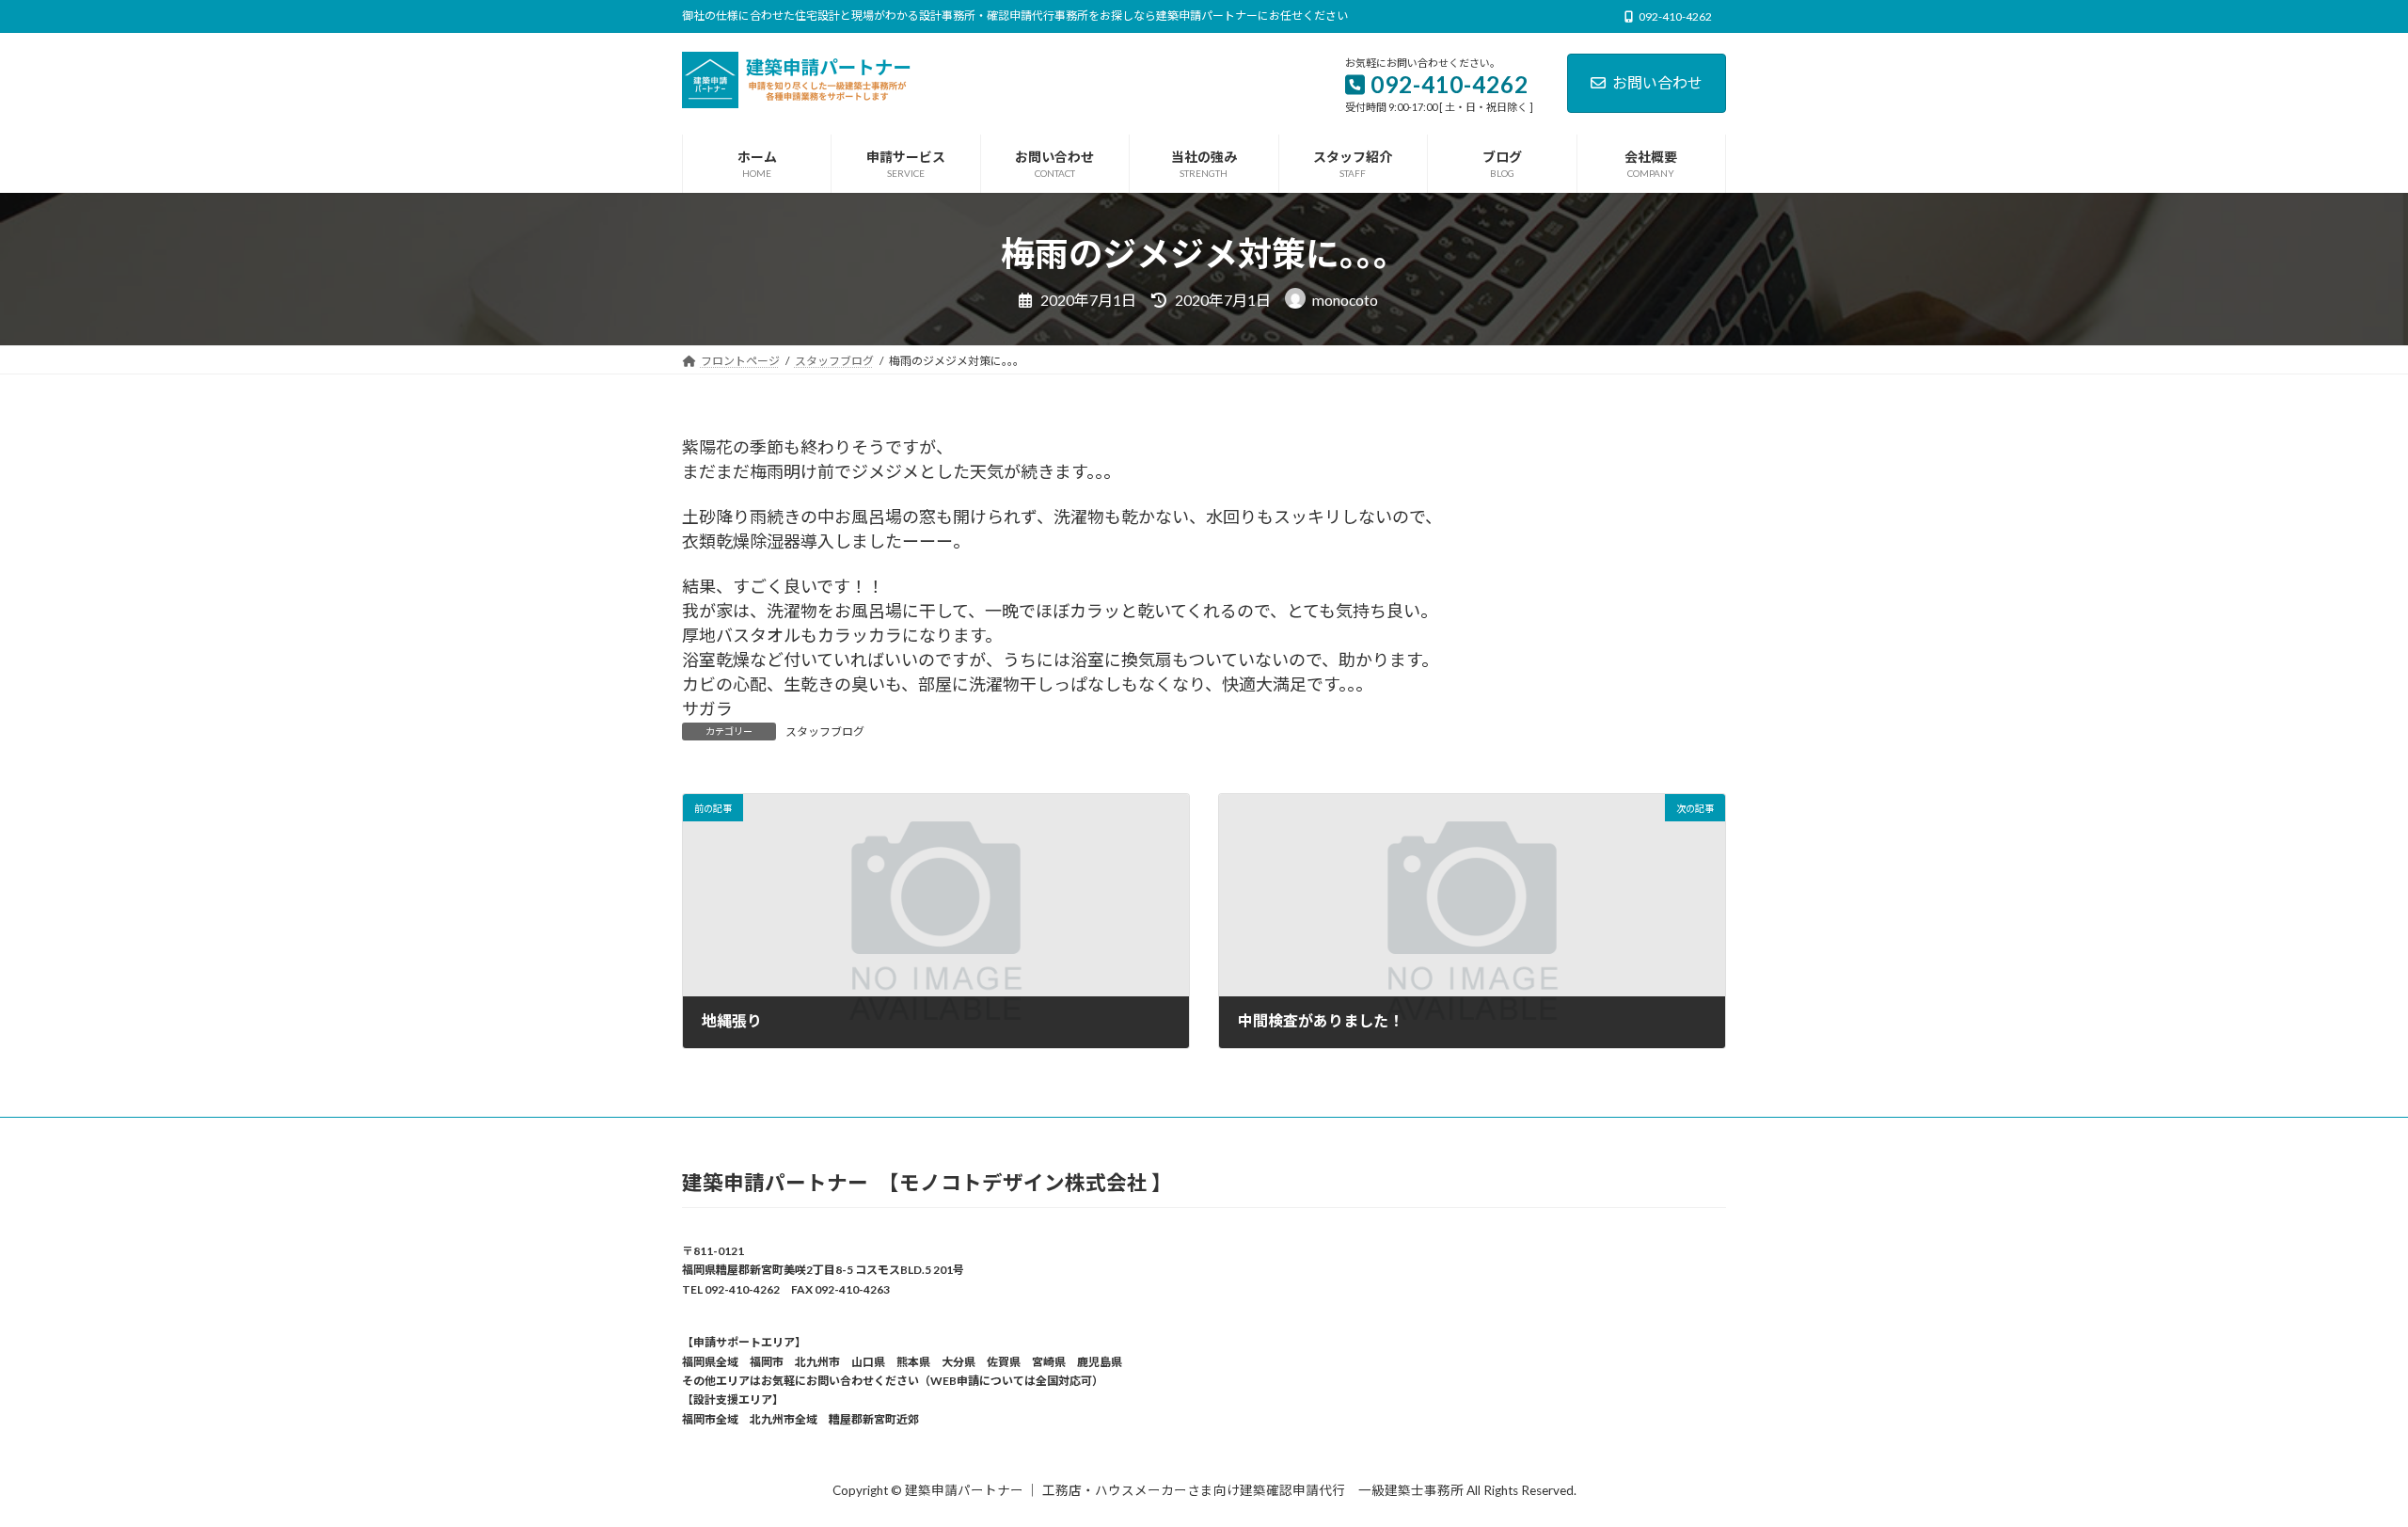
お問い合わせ (1657, 82)
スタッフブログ (825, 732)
